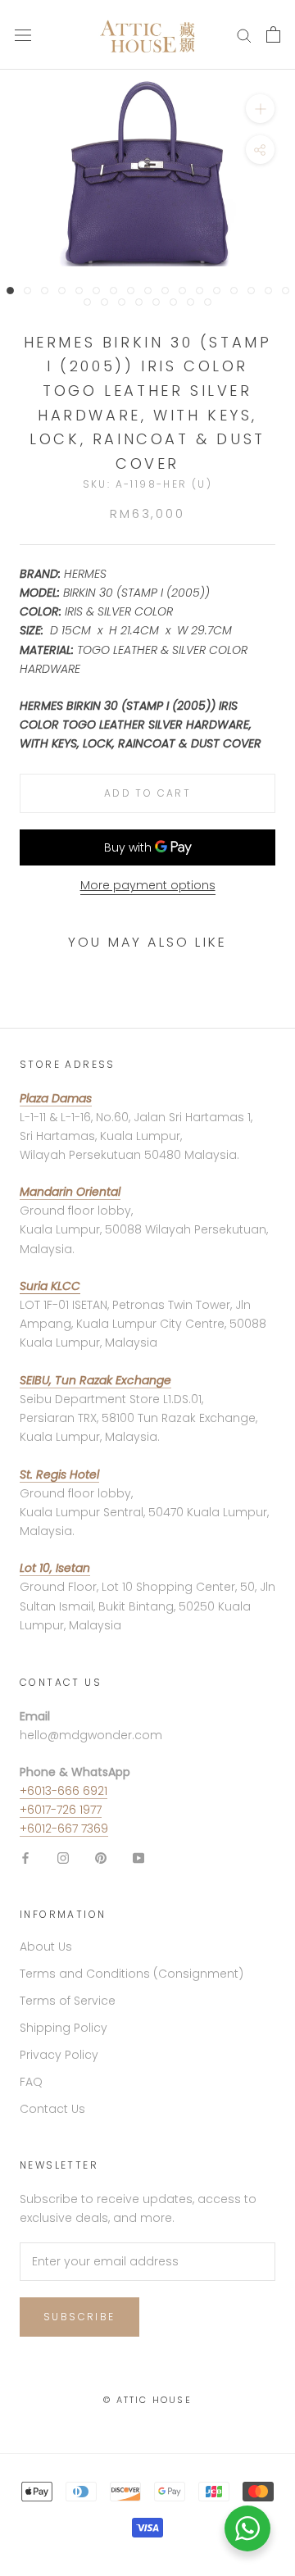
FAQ (31, 2082)
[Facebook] (25, 1857)
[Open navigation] (23, 35)
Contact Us (52, 2109)
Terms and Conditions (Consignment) (132, 1974)
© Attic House (147, 2400)
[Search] (244, 35)
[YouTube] (138, 1857)
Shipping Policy (64, 2028)
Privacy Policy (59, 2055)
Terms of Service (68, 2001)
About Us (46, 1947)
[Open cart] (273, 34)
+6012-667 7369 (64, 1829)
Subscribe (79, 2317)
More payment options (148, 885)
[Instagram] (63, 1857)
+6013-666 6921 (64, 1791)
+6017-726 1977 (61, 1810)
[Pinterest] (101, 1857)
